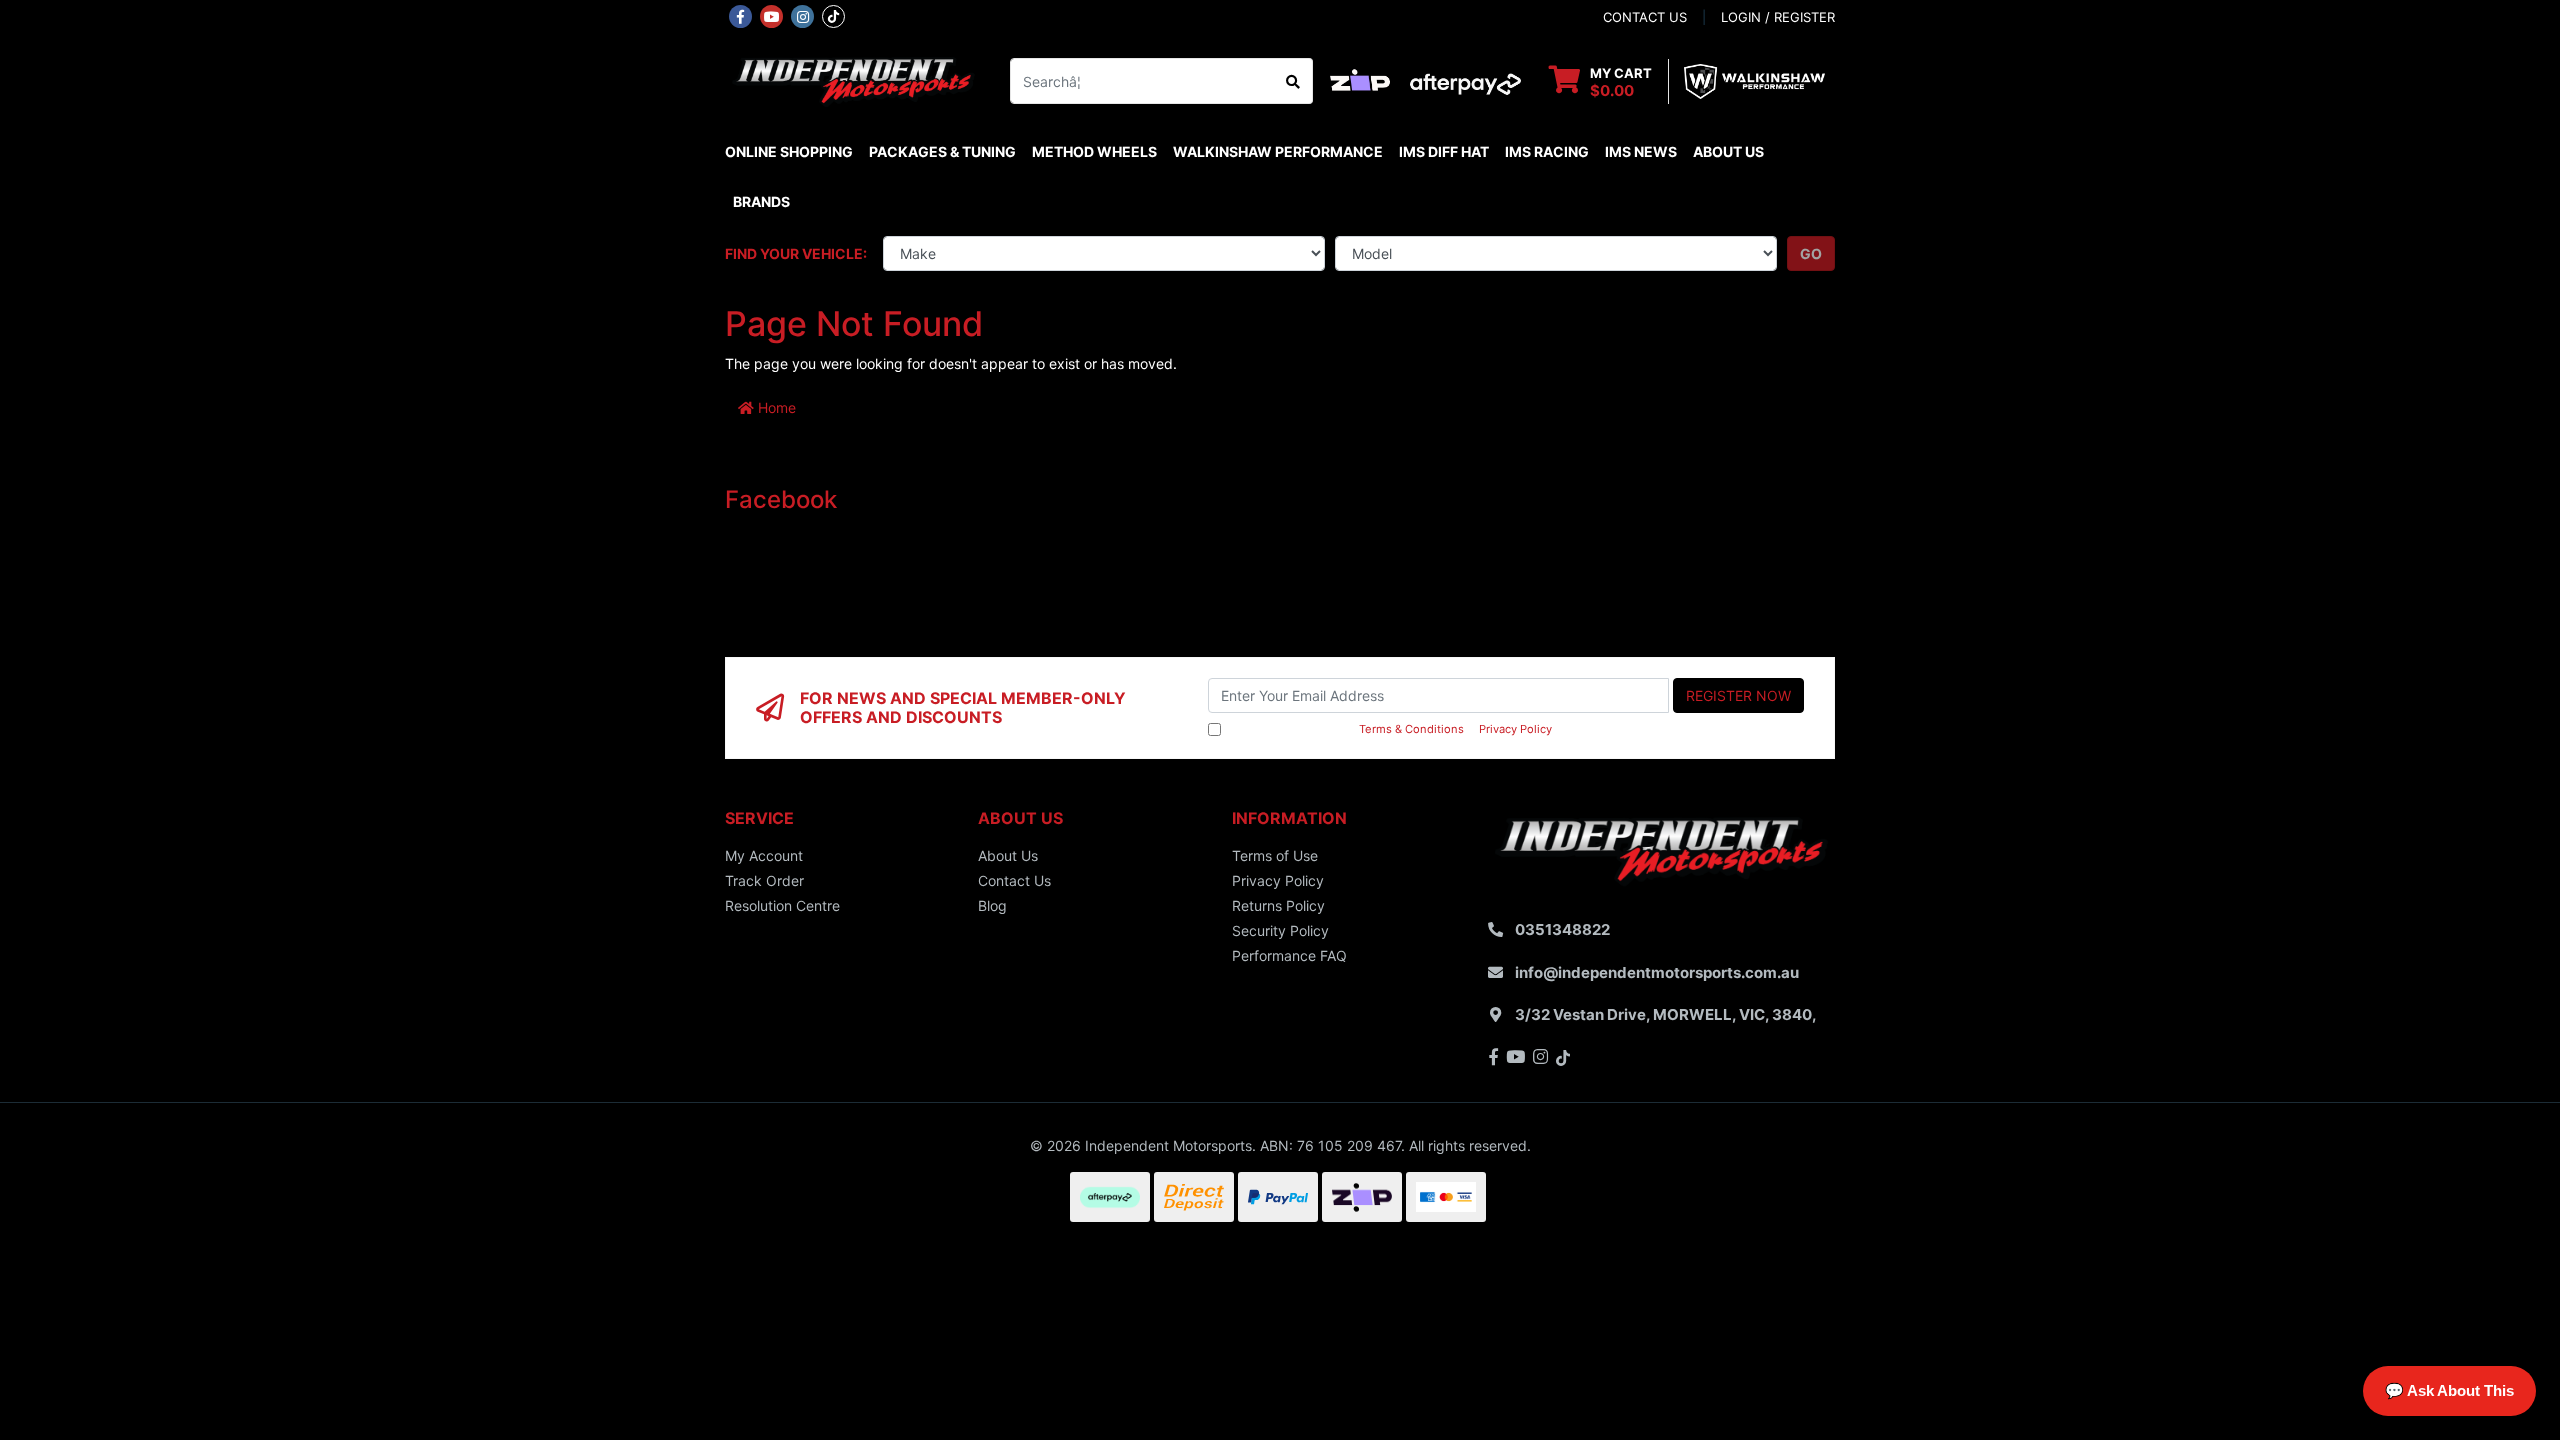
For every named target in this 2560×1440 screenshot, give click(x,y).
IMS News (1641, 151)
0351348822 (1562, 929)
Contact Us (1014, 880)
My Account (764, 855)
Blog (992, 905)
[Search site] (1293, 81)
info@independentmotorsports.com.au (1657, 972)
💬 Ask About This (2449, 1390)
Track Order (764, 880)
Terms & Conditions (1411, 729)
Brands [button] (761, 201)
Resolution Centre (782, 905)
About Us (1728, 151)
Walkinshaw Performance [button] (1278, 151)
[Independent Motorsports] (852, 79)
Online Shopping (789, 151)
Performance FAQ (1289, 955)
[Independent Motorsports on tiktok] (833, 15)
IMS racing (1547, 151)
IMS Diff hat (1444, 151)
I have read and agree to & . (1390, 729)
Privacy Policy (1515, 729)
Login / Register (1778, 17)
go (1811, 253)
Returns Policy (1278, 905)
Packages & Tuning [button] (942, 151)
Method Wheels (1094, 151)
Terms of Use (1275, 855)
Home (775, 407)
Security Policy (1280, 930)
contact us (1645, 17)
